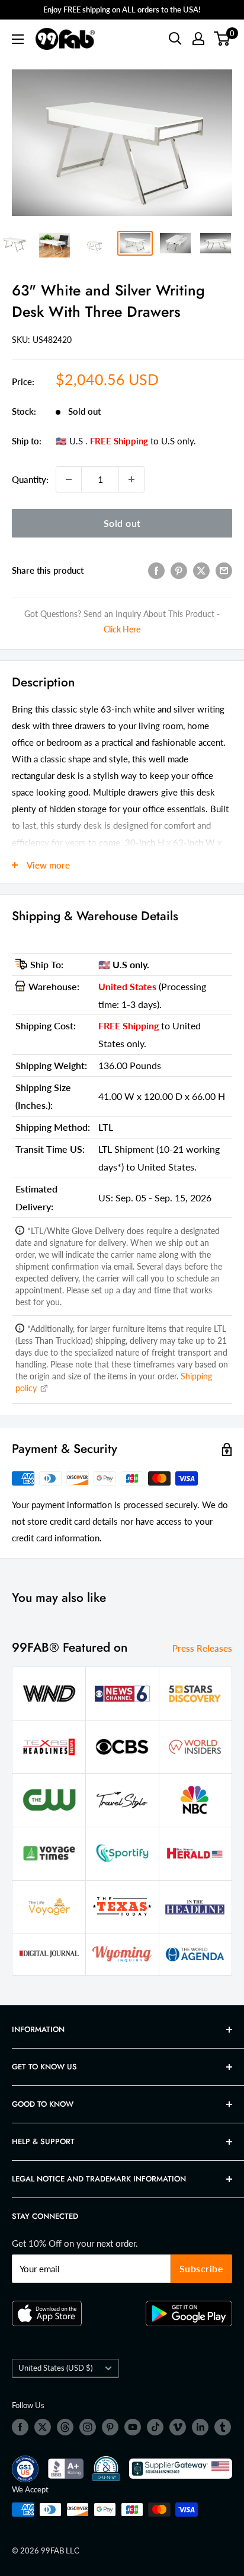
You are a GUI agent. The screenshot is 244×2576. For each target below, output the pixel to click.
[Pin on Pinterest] (179, 570)
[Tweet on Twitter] (201, 570)
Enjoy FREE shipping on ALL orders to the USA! (122, 9)
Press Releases (202, 1648)
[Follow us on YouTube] (133, 2427)
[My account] (198, 39)
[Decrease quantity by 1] (69, 479)
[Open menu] (18, 39)
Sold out (122, 523)
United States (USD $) (55, 2368)
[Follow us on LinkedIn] (200, 2427)
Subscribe (202, 2268)
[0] (222, 39)
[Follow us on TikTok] (155, 2427)
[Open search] (175, 39)
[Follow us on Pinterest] (110, 2427)
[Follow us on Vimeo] (178, 2427)
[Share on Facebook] (156, 570)
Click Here (122, 629)
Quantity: (30, 479)
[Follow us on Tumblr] (223, 2427)
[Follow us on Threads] (65, 2427)
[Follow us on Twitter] (43, 2427)
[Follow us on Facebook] (20, 2427)
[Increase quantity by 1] (131, 479)
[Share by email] (224, 570)
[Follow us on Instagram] (88, 2427)
